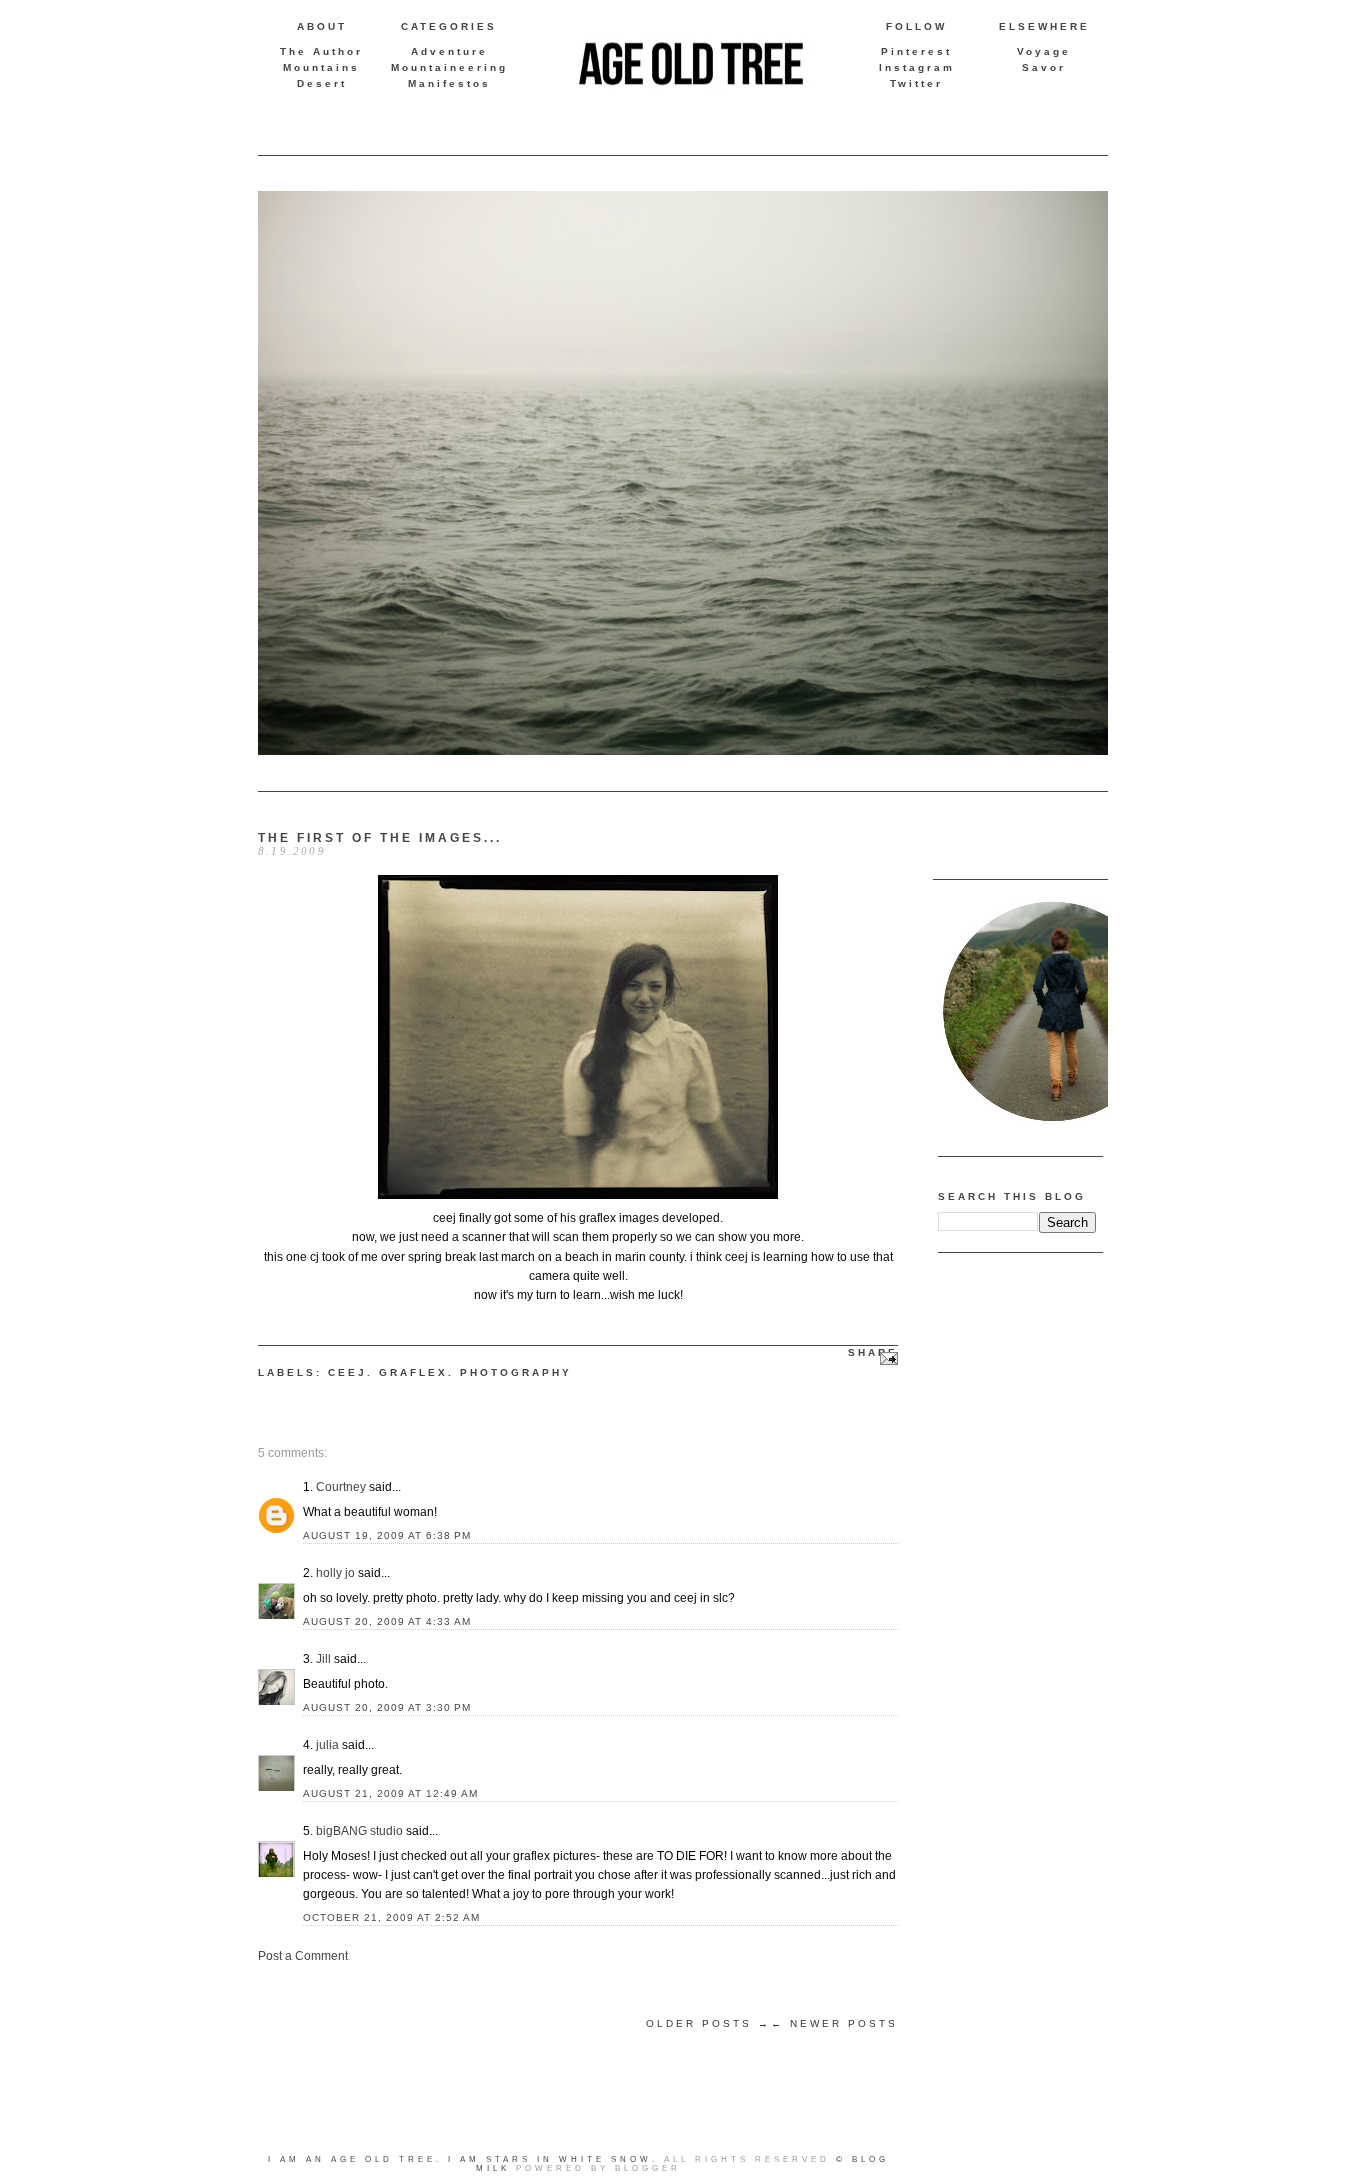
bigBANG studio (359, 1831)
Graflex (413, 1372)
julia (327, 1745)
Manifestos (449, 83)
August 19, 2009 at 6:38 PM (387, 1535)
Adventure (449, 51)
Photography (516, 1372)
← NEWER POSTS (834, 2023)
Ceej (347, 1372)
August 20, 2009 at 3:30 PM (387, 1707)
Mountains (321, 67)
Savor (1044, 67)
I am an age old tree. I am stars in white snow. (463, 2159)
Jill (323, 1659)
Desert (322, 83)
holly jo (335, 1573)
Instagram (917, 67)
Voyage (1044, 51)
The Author (321, 51)
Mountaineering (449, 67)
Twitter (916, 83)
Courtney (341, 1487)
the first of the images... (380, 838)
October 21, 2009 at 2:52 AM (391, 1917)
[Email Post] (886, 1357)
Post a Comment (303, 1956)
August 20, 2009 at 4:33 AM (387, 1621)
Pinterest (916, 51)
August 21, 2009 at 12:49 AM (390, 1793)
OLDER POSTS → (708, 2023)
